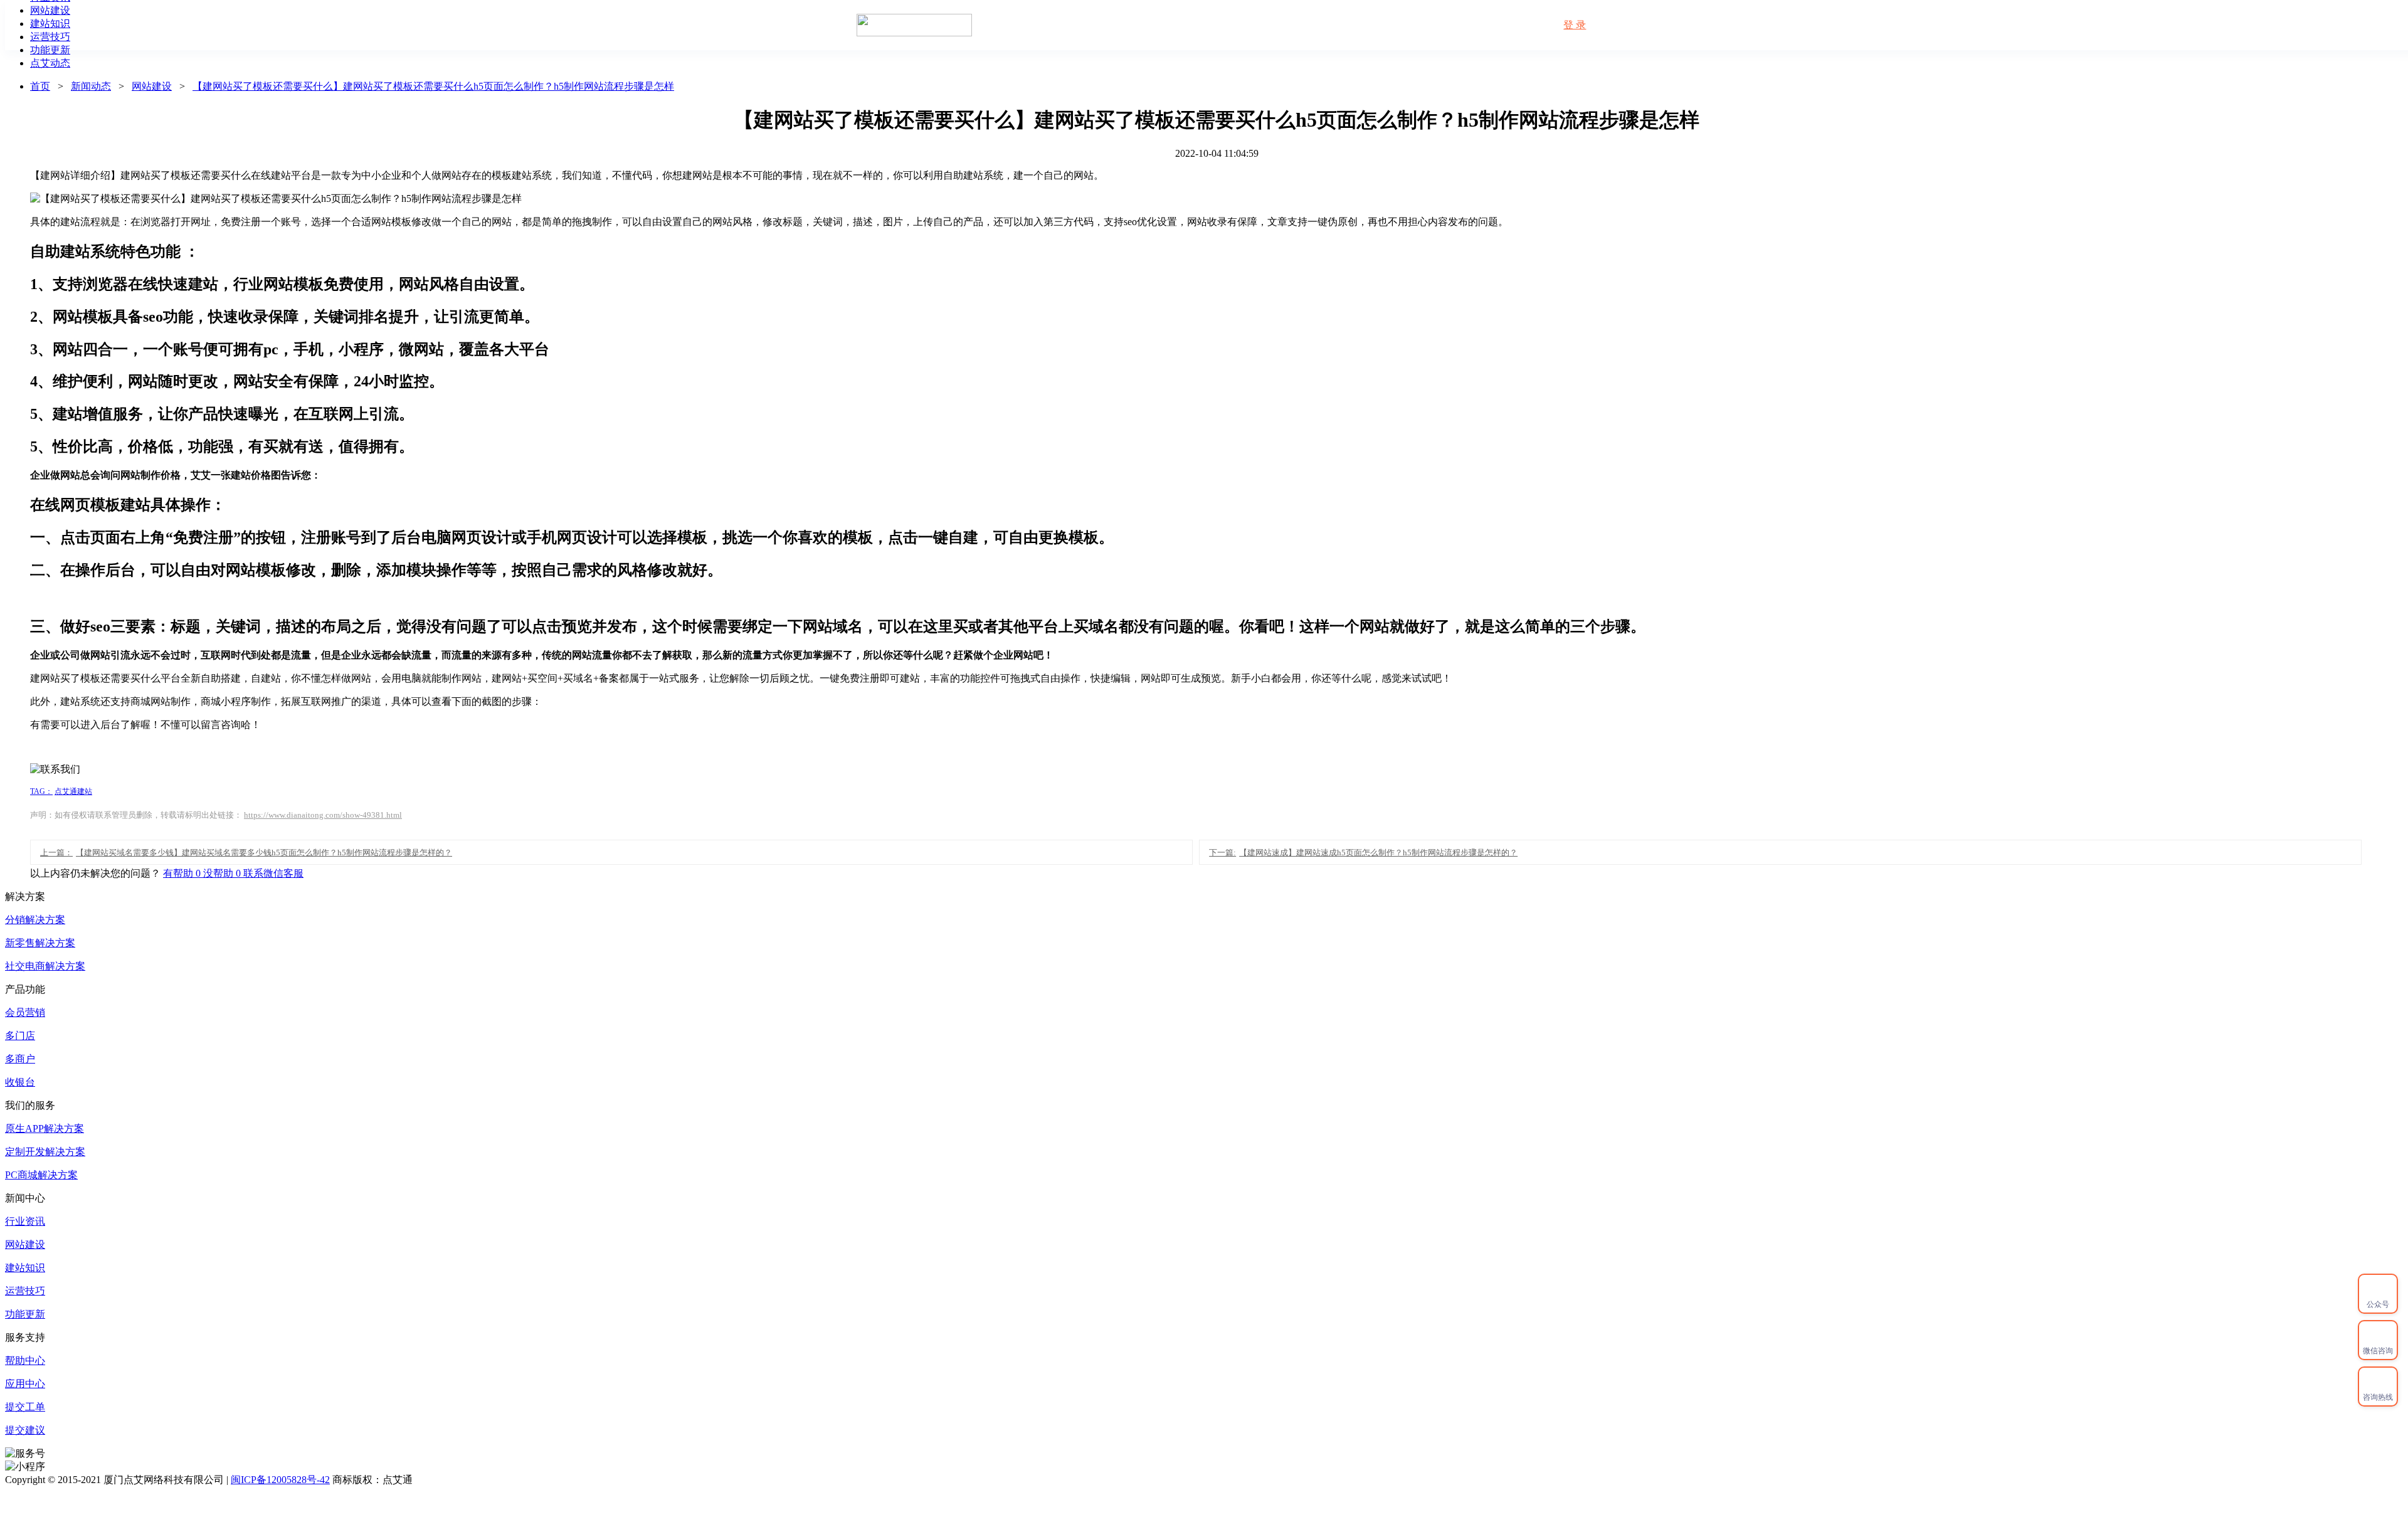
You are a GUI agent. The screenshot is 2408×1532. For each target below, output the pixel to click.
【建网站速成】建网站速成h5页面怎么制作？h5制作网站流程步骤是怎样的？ (1363, 853)
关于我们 (1422, 25)
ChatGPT (1488, 25)
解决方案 (1286, 25)
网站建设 (152, 86)
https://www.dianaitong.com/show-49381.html (323, 815)
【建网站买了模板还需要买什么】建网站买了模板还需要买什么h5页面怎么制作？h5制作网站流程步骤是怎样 (433, 86)
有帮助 (183, 873)
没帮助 (223, 873)
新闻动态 (1354, 25)
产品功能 (1151, 25)
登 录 (1575, 25)
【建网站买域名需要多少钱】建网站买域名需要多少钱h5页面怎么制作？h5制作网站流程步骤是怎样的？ (246, 853)
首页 (1093, 25)
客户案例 (1218, 25)
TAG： (41, 791)
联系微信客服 (273, 873)
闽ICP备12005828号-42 (280, 1480)
